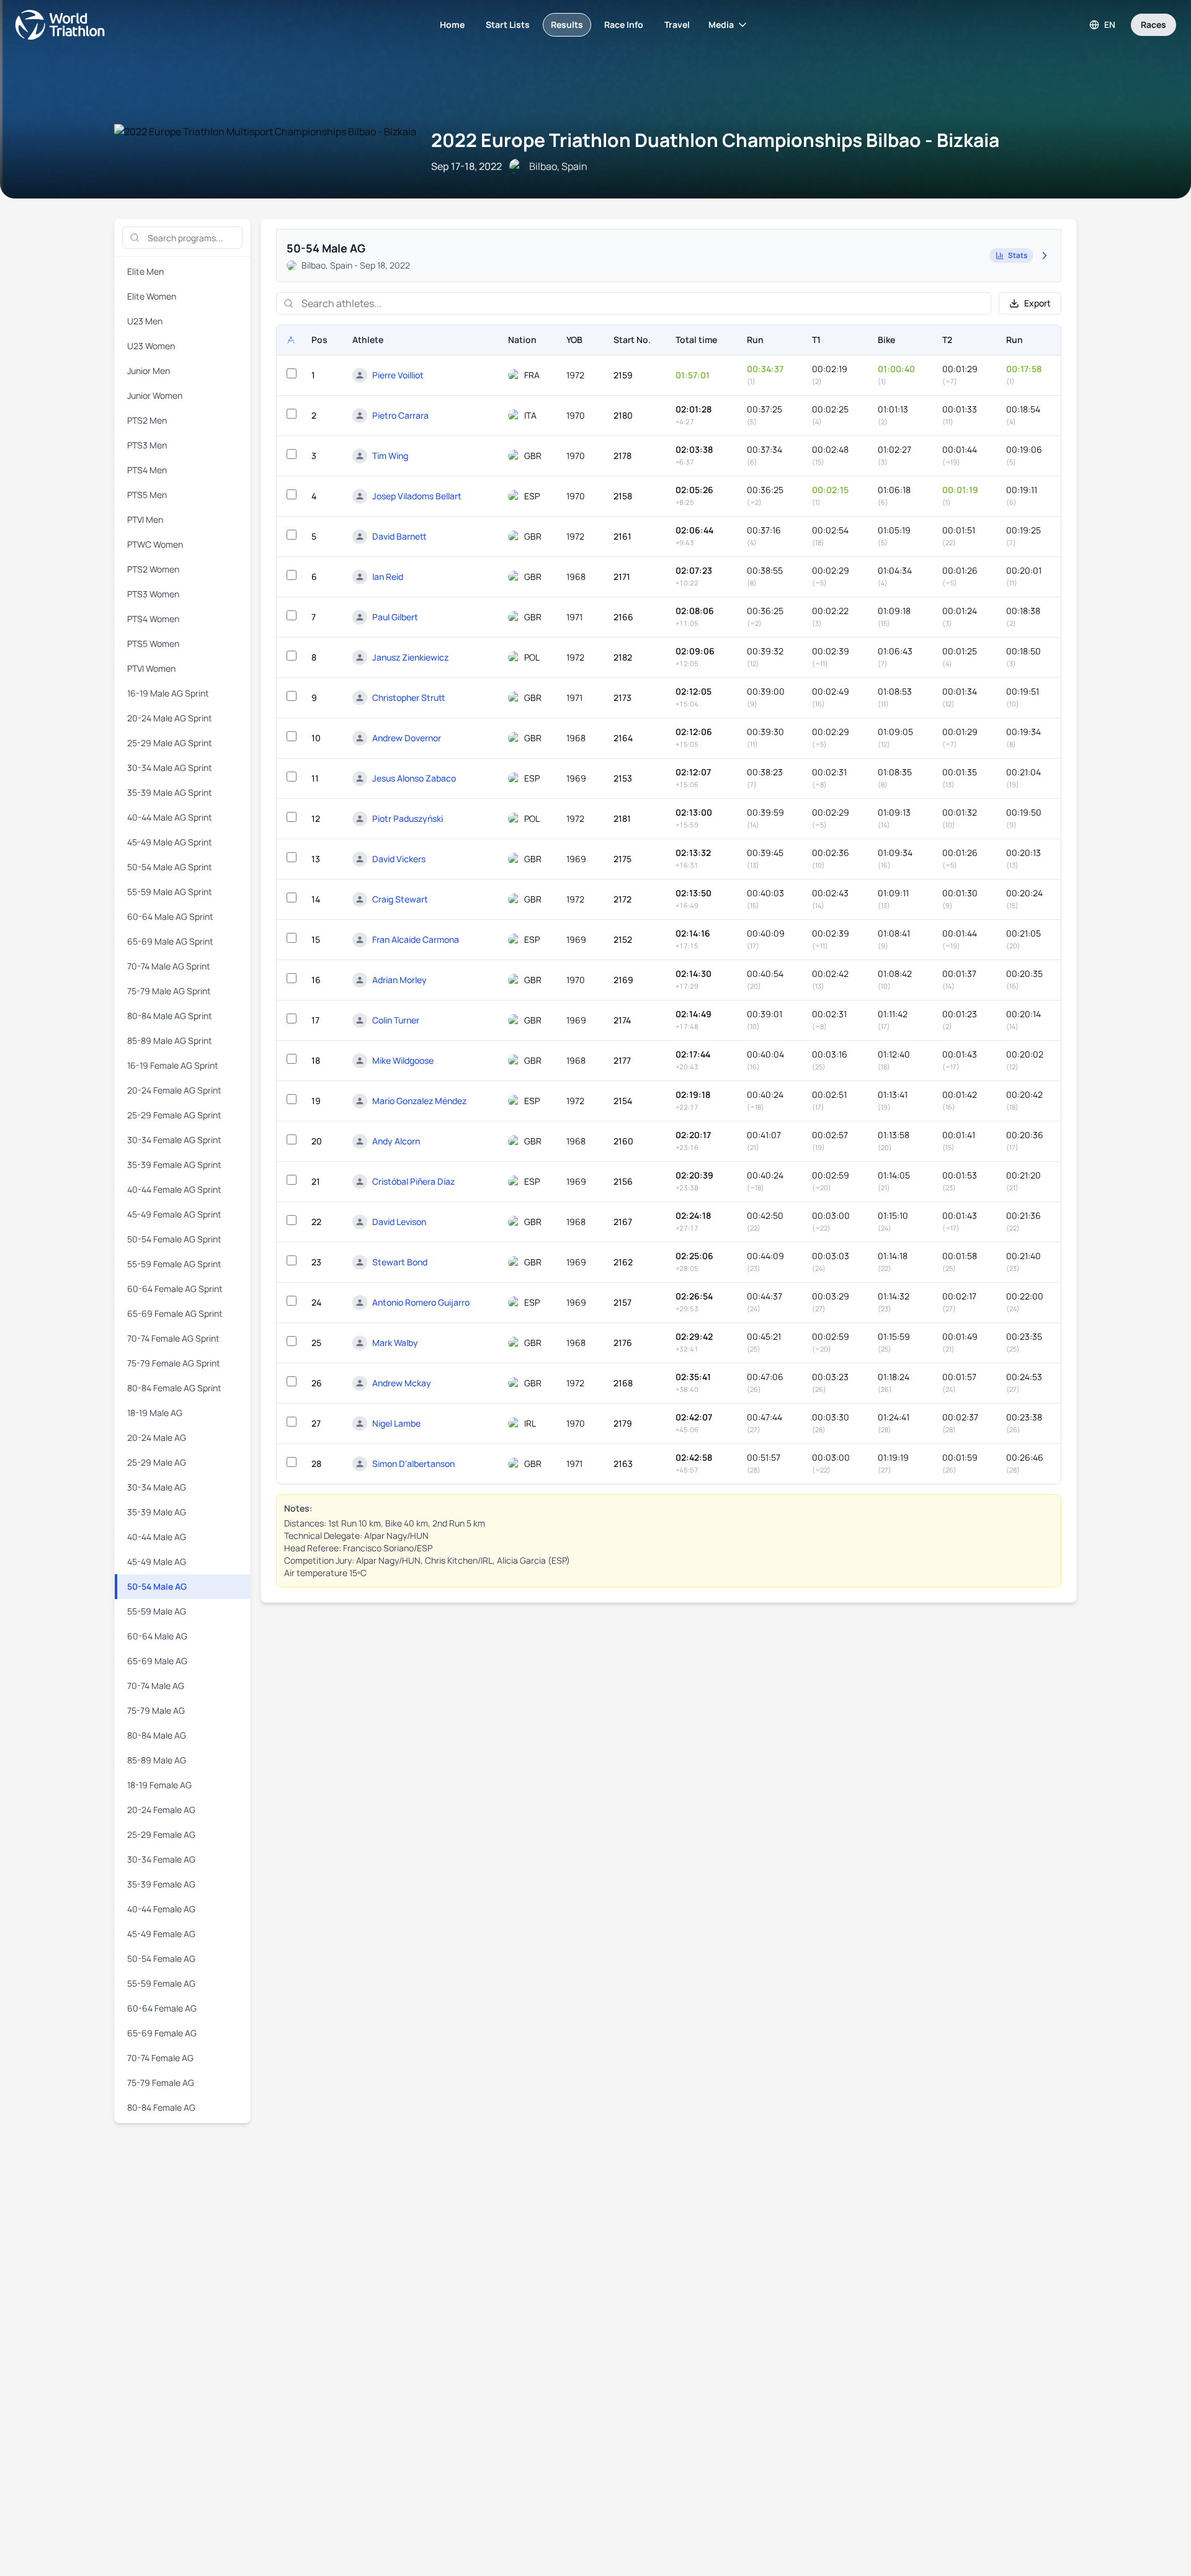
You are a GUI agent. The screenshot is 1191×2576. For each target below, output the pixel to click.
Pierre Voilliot (398, 375)
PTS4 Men (147, 470)
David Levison (399, 1222)
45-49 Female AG (161, 1934)
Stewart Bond (400, 1262)
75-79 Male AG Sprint (169, 991)
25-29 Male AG (157, 1462)
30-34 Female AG (161, 1859)
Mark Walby (395, 1343)
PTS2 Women (153, 569)
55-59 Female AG (161, 1983)
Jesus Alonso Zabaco (414, 778)
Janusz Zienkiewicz (410, 657)
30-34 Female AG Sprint (174, 1140)
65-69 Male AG (157, 1661)
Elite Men (145, 271)
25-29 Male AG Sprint (170, 743)
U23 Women (151, 346)
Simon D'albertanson (413, 1464)
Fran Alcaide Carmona (416, 939)
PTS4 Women (153, 619)
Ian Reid (388, 577)
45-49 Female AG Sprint (174, 1214)
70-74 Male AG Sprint (169, 966)
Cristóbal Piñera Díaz (413, 1181)
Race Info (624, 25)
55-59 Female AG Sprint (174, 1264)
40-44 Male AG (157, 1537)
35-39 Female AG (161, 1884)
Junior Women (155, 395)
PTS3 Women (153, 594)
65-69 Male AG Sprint (170, 941)
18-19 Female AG (159, 1785)
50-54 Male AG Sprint (170, 867)
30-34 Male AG (157, 1487)
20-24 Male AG (157, 1437)
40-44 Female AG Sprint (174, 1189)
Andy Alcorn (396, 1141)
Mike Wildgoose (403, 1060)
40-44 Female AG (161, 1909)
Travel (677, 25)
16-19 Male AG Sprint (168, 693)
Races (1153, 25)
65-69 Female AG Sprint (175, 1313)
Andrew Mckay (402, 1383)
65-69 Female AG (162, 2033)
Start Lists (508, 25)
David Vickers (399, 859)
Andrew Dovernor (407, 738)
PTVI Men (145, 519)
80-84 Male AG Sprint (170, 1016)
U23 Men (145, 321)
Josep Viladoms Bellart (417, 496)
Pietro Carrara (400, 415)
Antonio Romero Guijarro (421, 1302)
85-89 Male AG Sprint (170, 1041)
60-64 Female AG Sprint (175, 1289)
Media (721, 25)
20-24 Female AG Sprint (174, 1090)
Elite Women (152, 296)
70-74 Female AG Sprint (173, 1338)
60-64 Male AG (157, 1636)
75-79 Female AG (161, 2083)
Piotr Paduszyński (408, 818)
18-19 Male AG (155, 1413)
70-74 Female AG (160, 2058)
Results (567, 25)
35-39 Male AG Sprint (170, 792)
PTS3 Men (147, 445)
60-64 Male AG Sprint (170, 916)
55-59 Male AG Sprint (170, 892)
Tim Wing (390, 456)
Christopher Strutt (409, 697)
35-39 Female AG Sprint (174, 1165)
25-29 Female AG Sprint (174, 1115)
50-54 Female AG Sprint (174, 1239)
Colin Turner (396, 1020)
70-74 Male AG (156, 1686)
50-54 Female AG (161, 1959)
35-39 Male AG (157, 1512)
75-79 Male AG (156, 1710)
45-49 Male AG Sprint (170, 842)
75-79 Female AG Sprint (174, 1363)
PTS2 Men (147, 420)
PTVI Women (151, 668)
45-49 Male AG (157, 1562)
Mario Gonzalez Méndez (419, 1101)
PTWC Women (155, 544)
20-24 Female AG (161, 1810)
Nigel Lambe (396, 1423)
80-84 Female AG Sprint (174, 1388)
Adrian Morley (399, 980)
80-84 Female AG (161, 2107)
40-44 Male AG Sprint (170, 817)
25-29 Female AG (161, 1834)
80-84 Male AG (157, 1735)
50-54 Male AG (157, 1586)
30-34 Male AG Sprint (170, 768)
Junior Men (149, 371)
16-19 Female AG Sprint (173, 1065)
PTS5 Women (153, 644)
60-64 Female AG (162, 2008)
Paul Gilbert (395, 617)
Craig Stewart (400, 899)
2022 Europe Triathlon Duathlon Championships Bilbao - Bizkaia (715, 140)
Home (452, 25)
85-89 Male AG (157, 1760)
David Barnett (399, 536)
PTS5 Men (147, 495)
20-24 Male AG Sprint (170, 718)
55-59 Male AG (157, 1611)
